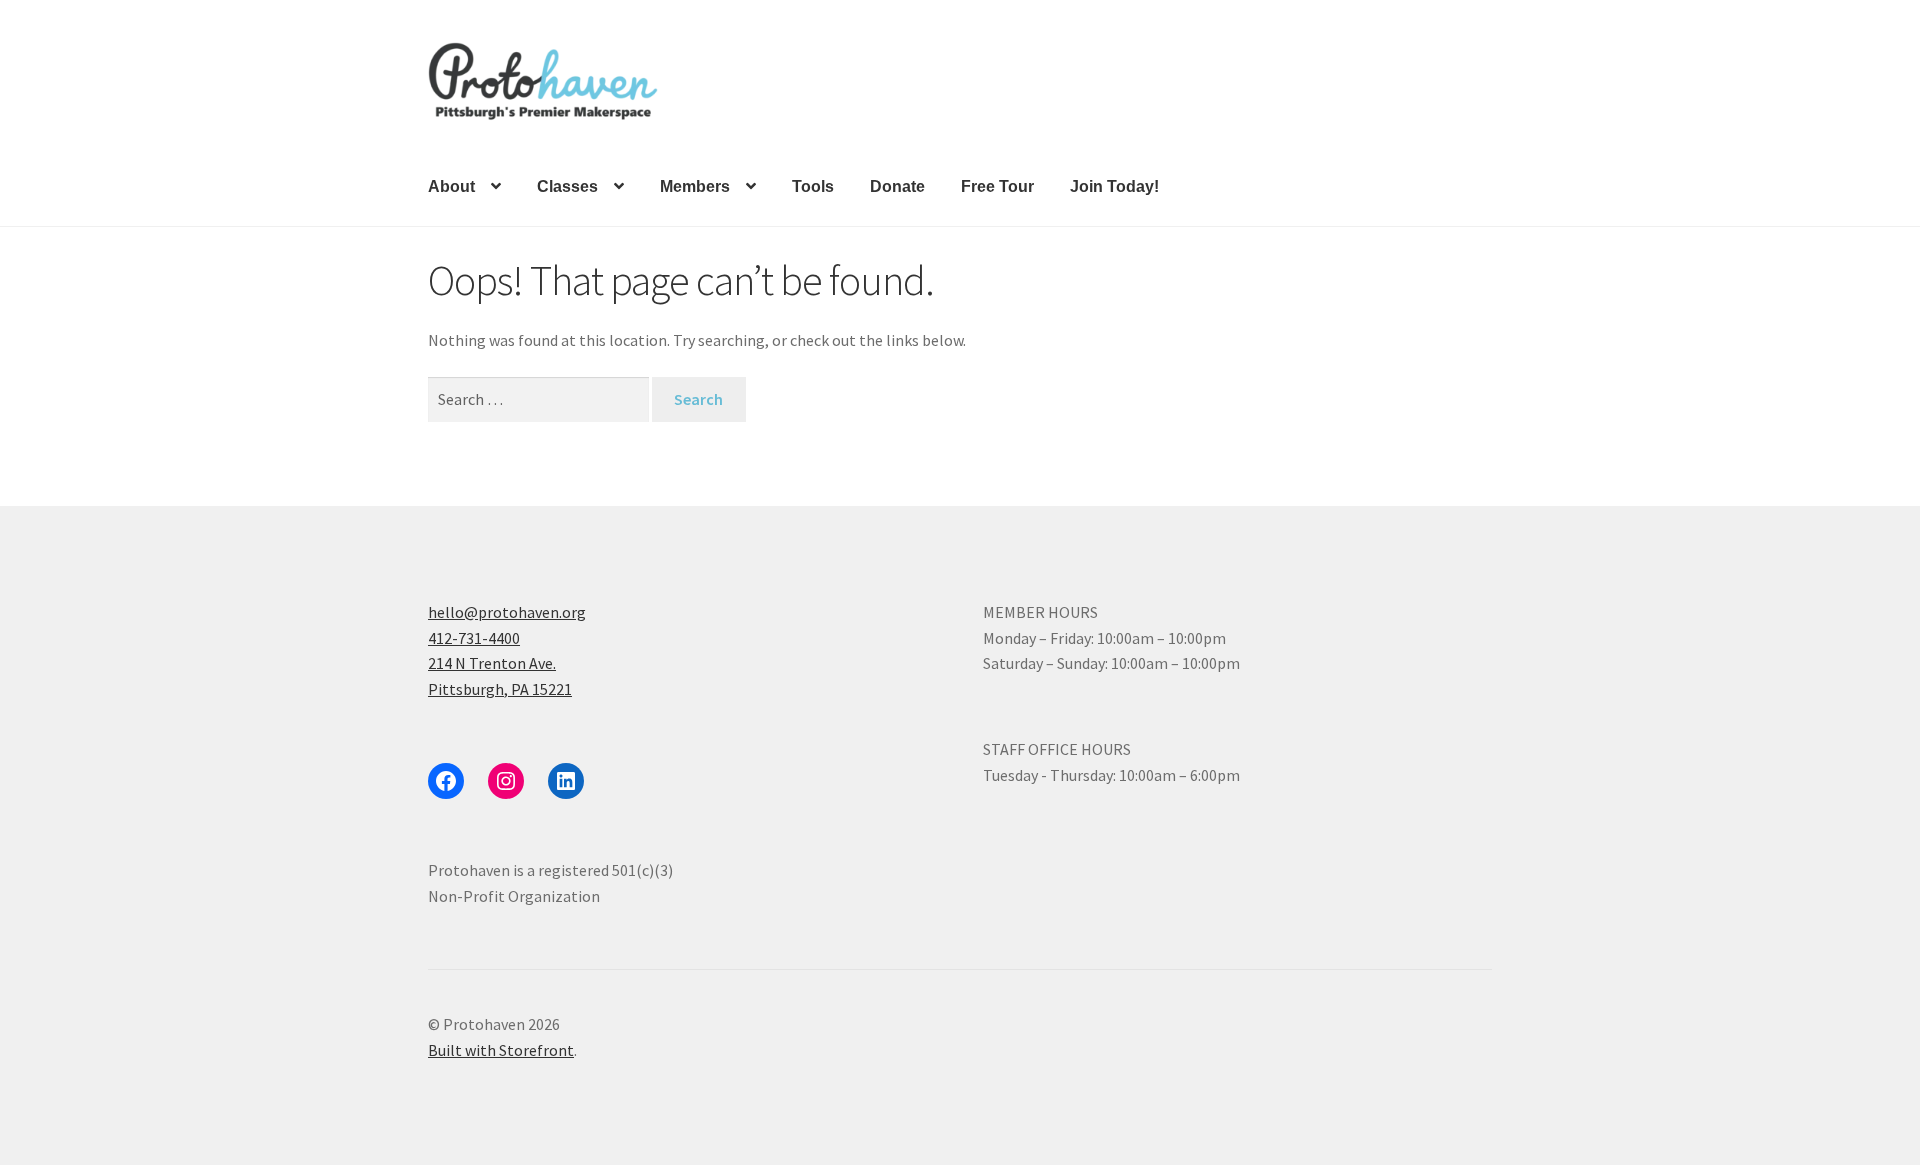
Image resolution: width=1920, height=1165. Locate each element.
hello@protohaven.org (507, 612)
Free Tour (997, 186)
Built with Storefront (501, 1050)
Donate (897, 186)
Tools (813, 186)
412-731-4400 (474, 638)
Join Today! (1114, 186)
